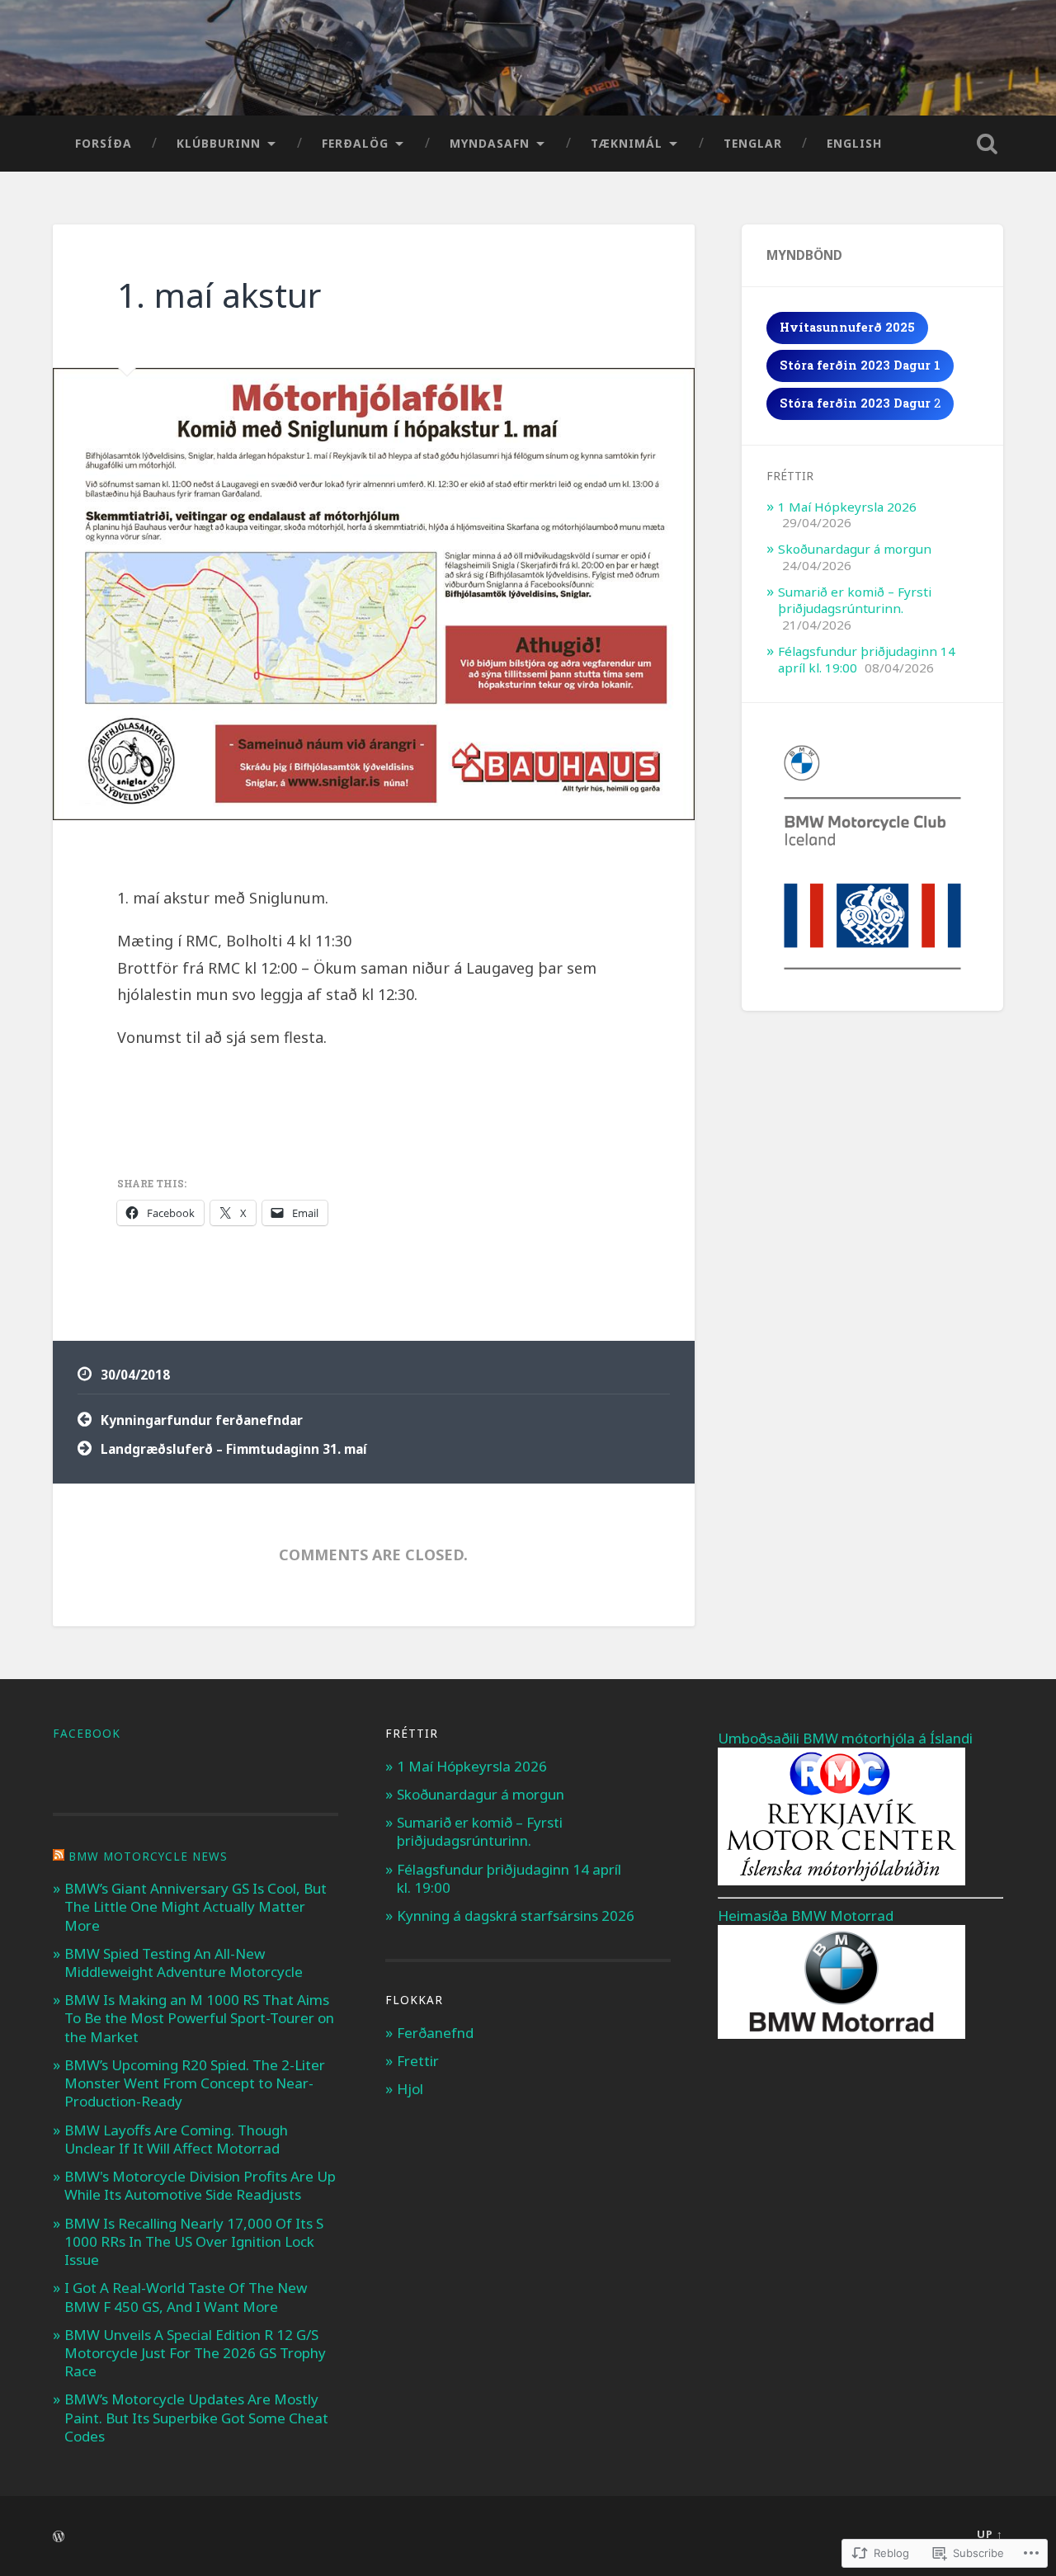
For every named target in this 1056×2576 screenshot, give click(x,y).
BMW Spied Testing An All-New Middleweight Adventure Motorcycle (184, 1963)
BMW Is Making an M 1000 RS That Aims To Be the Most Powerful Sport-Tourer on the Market (199, 2018)
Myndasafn (490, 143)
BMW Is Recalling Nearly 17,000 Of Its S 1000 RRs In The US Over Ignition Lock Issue (194, 2241)
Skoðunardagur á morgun (855, 549)
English (854, 143)
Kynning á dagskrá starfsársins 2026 (516, 1915)
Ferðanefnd (435, 2033)
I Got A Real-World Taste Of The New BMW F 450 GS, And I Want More (186, 2297)
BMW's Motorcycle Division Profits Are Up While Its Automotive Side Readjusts (200, 2185)
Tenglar (753, 143)
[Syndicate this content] (59, 1857)
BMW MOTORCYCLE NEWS (148, 1857)
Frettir (418, 2061)
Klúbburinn (219, 143)
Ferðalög (355, 143)
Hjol (410, 2089)
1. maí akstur (219, 295)
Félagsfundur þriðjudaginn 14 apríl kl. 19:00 (509, 1878)
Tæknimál (627, 143)
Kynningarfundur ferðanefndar (202, 1420)
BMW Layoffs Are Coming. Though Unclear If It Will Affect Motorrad (176, 2139)
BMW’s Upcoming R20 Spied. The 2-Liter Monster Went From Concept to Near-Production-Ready (195, 2083)
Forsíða (104, 143)
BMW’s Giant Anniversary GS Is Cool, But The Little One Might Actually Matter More (196, 1906)
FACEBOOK (87, 1734)
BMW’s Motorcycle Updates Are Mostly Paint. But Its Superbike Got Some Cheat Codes (196, 2417)
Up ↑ (990, 2534)
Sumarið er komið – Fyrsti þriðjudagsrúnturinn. (855, 600)
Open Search (987, 144)
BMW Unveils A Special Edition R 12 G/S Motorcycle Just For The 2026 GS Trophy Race (195, 2353)
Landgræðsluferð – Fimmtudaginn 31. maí (234, 1449)
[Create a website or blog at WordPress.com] (59, 2537)
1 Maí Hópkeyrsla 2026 (847, 507)
